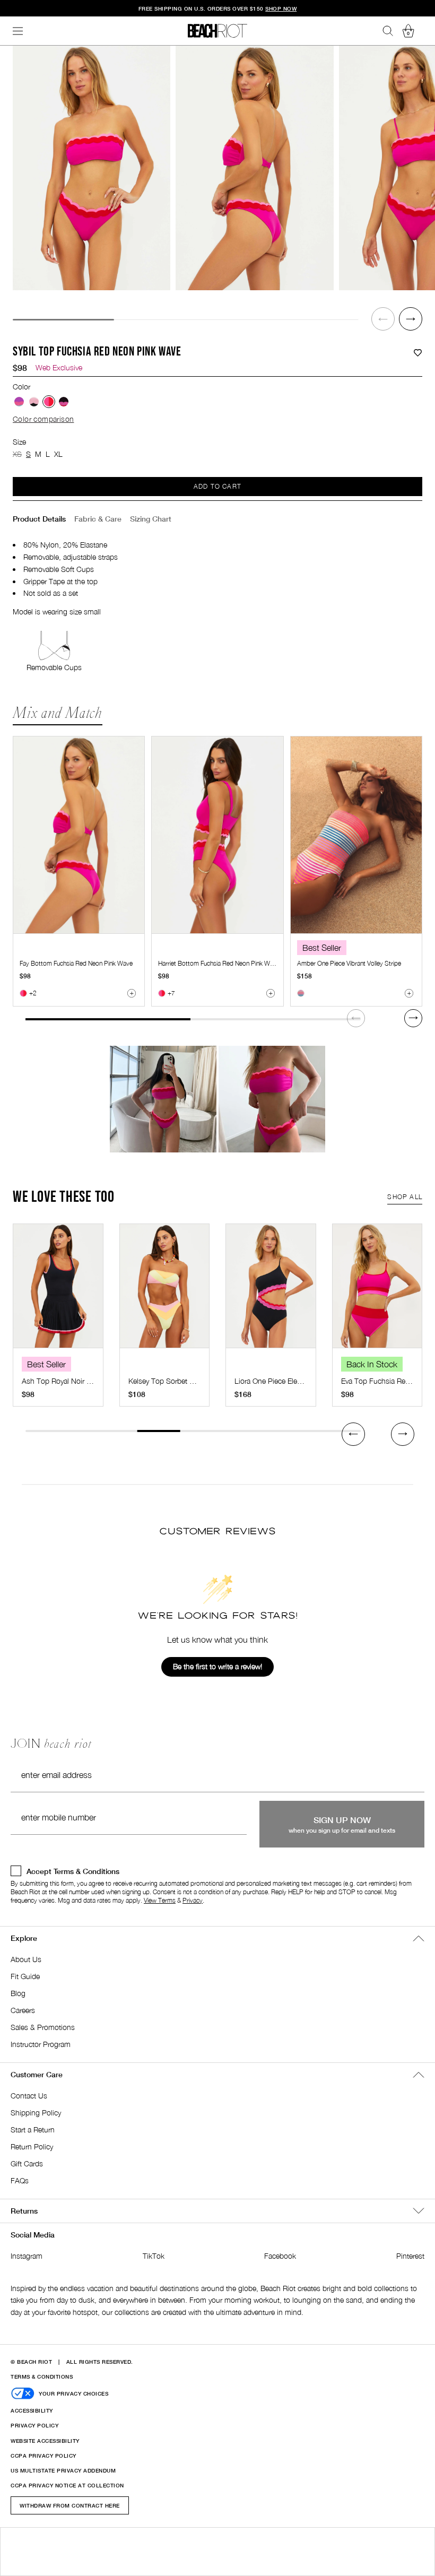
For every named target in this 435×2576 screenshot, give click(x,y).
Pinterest (410, 2256)
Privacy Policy (34, 2425)
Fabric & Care (98, 519)
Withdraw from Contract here (70, 2505)
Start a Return (33, 2130)
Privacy (193, 1900)
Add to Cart (217, 486)
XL (58, 454)
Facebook (280, 2256)
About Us (26, 1959)
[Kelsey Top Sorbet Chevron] (165, 1291)
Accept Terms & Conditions (73, 1871)
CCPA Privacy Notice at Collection (67, 2485)
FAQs (20, 2180)
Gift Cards (27, 2163)
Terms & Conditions (42, 2376)
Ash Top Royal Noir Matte (63, 1381)
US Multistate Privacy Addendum (63, 2470)
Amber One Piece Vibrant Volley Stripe (349, 963)
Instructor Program (41, 2044)
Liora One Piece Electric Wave (282, 1381)
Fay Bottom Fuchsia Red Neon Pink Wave (76, 963)
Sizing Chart (151, 519)
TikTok (154, 2256)
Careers (23, 2010)
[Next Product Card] (413, 1018)
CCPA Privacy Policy (43, 2456)
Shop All (405, 1197)
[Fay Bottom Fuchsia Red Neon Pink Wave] (79, 835)
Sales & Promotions (43, 2027)
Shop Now (163, 1099)
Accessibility (32, 2410)
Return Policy (32, 2146)
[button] (383, 319)
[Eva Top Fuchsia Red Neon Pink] (377, 1291)
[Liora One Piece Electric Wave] (271, 1291)
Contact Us (29, 2096)
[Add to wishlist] (418, 353)
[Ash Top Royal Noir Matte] (58, 1291)
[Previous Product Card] (353, 1434)
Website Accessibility (45, 2441)
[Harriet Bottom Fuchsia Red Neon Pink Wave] (217, 835)
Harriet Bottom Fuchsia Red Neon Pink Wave (219, 963)
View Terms (160, 1900)
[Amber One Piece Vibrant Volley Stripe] (356, 835)
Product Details (39, 519)
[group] (92, 168)
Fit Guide (25, 1976)
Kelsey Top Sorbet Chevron (172, 1381)
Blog (18, 1993)
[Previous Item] (383, 319)
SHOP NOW (281, 8)
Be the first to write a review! (217, 1666)
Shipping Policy (36, 2113)
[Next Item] (411, 319)
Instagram (27, 2256)
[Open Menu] (18, 31)
